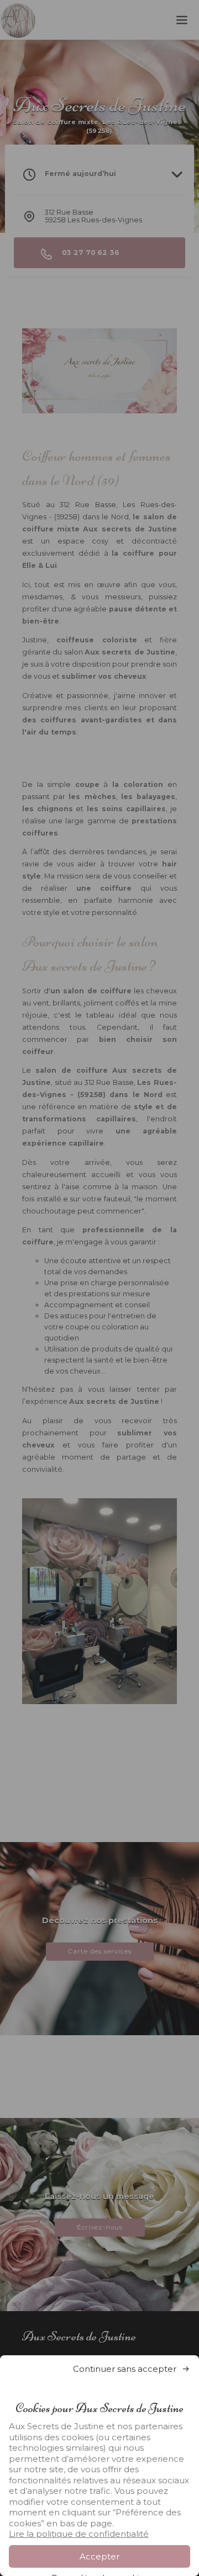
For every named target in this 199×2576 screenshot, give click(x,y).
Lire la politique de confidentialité (79, 2534)
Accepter (99, 2556)
